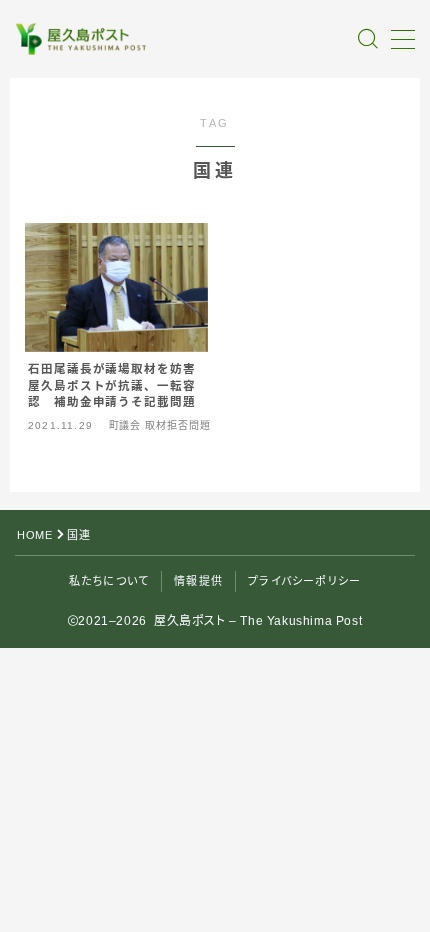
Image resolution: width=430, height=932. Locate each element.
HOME (34, 535)
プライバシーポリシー (304, 581)
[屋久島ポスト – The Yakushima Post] (82, 39)
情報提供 (198, 581)
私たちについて (109, 581)
